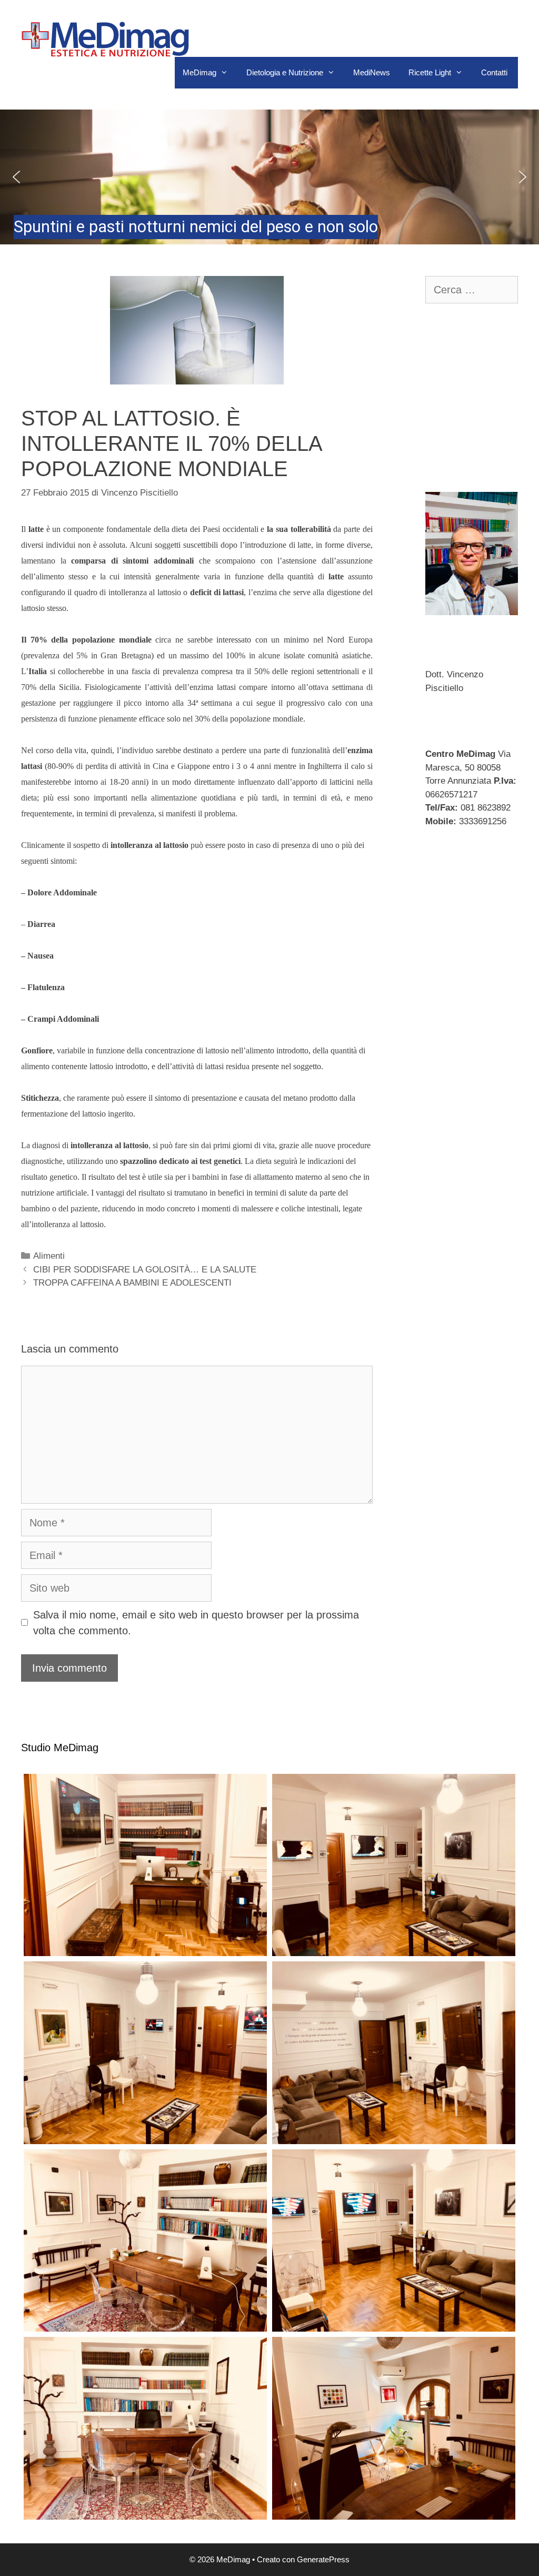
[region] (269, 177)
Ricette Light (430, 72)
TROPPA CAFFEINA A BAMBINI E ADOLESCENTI (132, 1283)
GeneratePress (323, 2559)
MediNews (372, 72)
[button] (269, 177)
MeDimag (199, 72)
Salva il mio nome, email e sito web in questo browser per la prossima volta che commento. (196, 1623)
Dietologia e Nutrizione (285, 72)
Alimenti (49, 1256)
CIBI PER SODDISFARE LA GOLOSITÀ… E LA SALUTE (145, 1270)
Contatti (494, 72)
